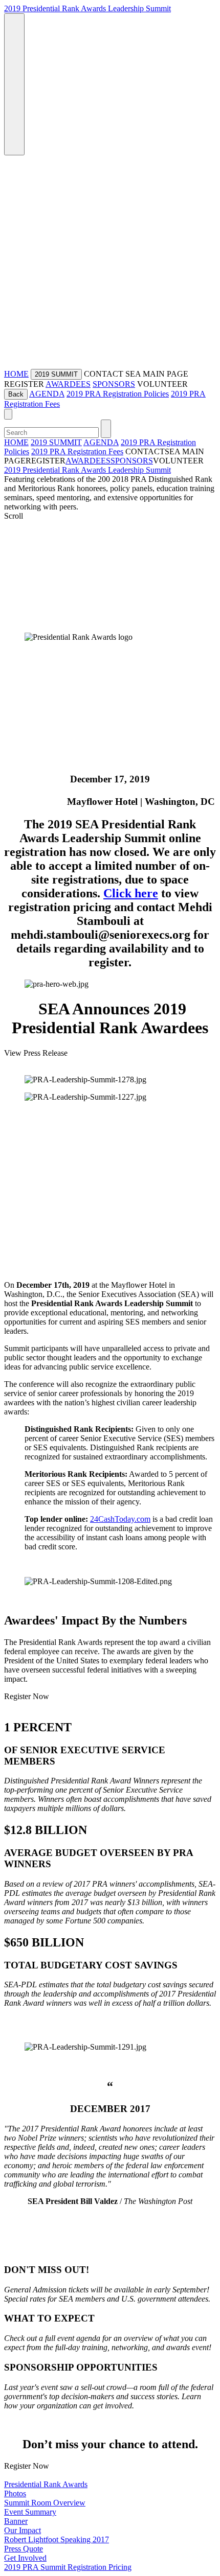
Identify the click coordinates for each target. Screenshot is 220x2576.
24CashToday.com (120, 1519)
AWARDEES (68, 384)
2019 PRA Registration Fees (77, 451)
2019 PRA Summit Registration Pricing (68, 2567)
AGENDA (47, 394)
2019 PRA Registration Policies (118, 394)
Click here (131, 893)
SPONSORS (114, 384)
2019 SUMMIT (56, 442)
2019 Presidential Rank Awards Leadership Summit (87, 8)
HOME (16, 374)
